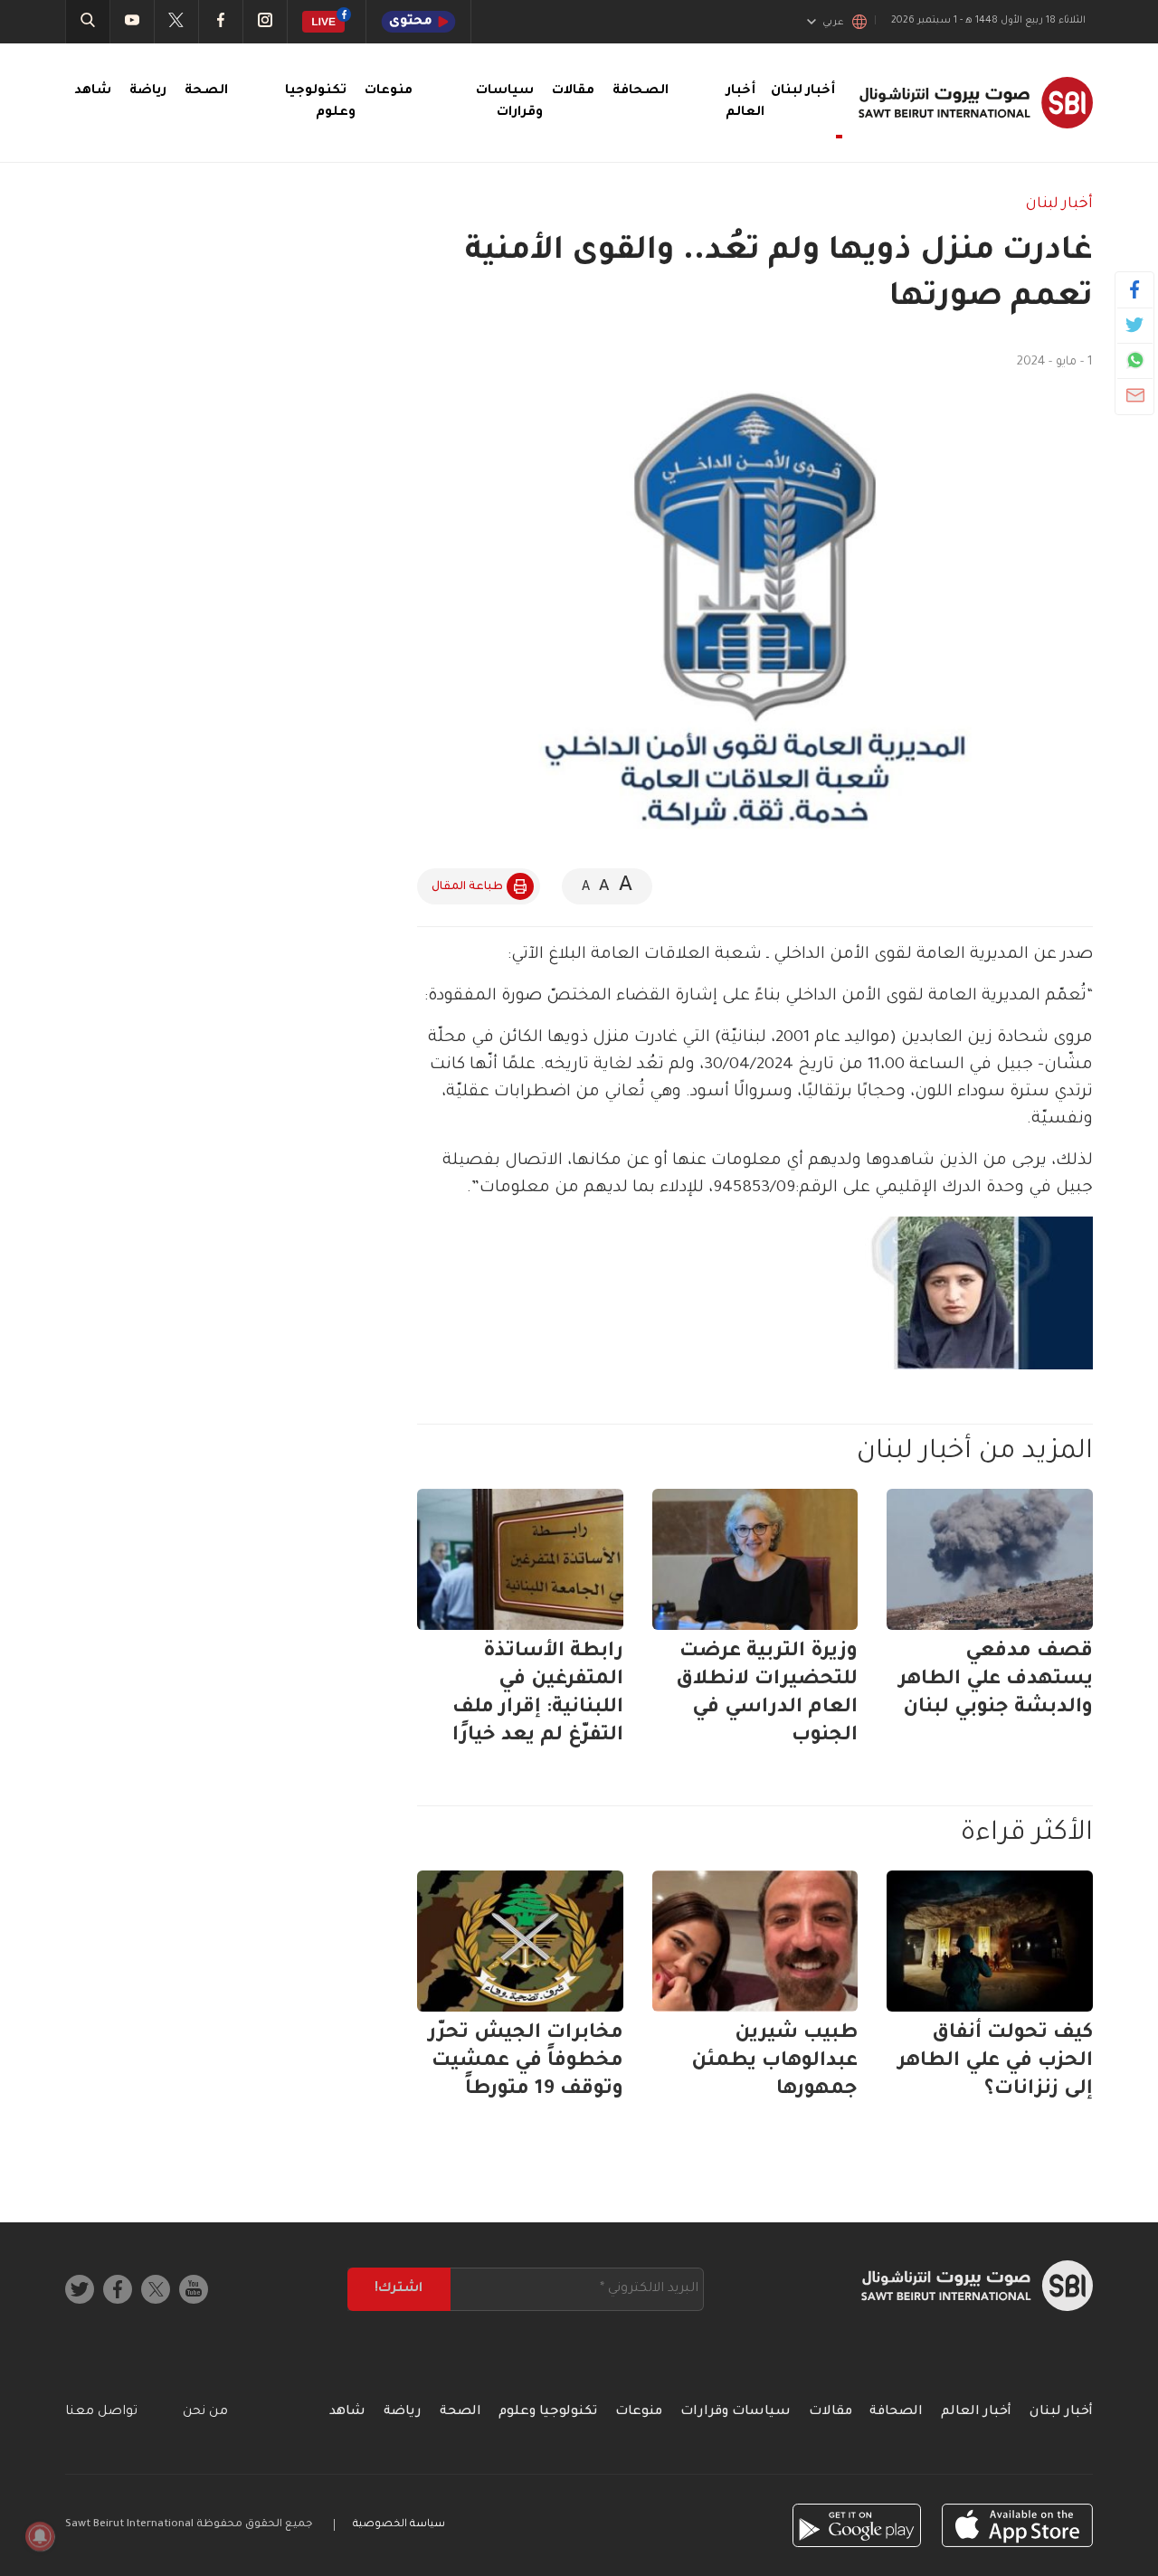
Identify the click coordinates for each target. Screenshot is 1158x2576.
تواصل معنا (101, 2412)
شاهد (93, 91)
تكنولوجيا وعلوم (548, 2412)
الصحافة (641, 91)
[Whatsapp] (1135, 360)
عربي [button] (833, 23)
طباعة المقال (467, 887)
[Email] (1135, 395)
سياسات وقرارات (736, 2412)
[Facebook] (1135, 289)
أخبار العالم (976, 2412)
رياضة (148, 91)
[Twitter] (1135, 325)
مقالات (573, 91)
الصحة (206, 91)
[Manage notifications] (40, 2536)
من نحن (205, 2412)
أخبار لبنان (1059, 204)
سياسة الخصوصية (399, 2525)
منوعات (389, 91)
